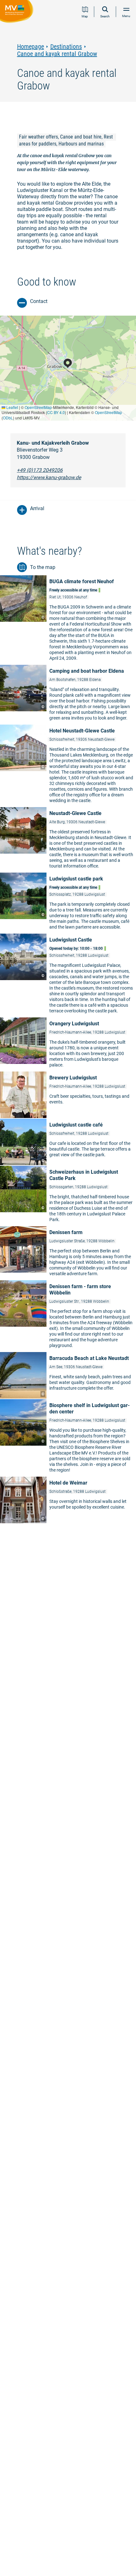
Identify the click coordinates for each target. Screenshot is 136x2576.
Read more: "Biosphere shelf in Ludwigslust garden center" (68, 1438)
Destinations (66, 47)
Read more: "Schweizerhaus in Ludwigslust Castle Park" (68, 1196)
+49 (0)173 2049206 (40, 470)
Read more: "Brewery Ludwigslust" (68, 1095)
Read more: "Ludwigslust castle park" (68, 903)
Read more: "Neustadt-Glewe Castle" (68, 840)
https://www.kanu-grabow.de (49, 477)
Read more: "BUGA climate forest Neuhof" (68, 620)
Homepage (31, 47)
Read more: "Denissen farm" (68, 1253)
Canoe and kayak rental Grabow (57, 54)
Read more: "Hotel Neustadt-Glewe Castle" (68, 766)
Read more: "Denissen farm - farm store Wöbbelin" (68, 1316)
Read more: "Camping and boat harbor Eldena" (68, 694)
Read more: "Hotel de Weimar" (68, 1500)
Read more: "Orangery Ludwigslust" (68, 1044)
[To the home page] (18, 12)
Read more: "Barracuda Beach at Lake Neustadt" (68, 1375)
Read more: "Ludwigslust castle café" (68, 1142)
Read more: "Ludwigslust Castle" (68, 975)
